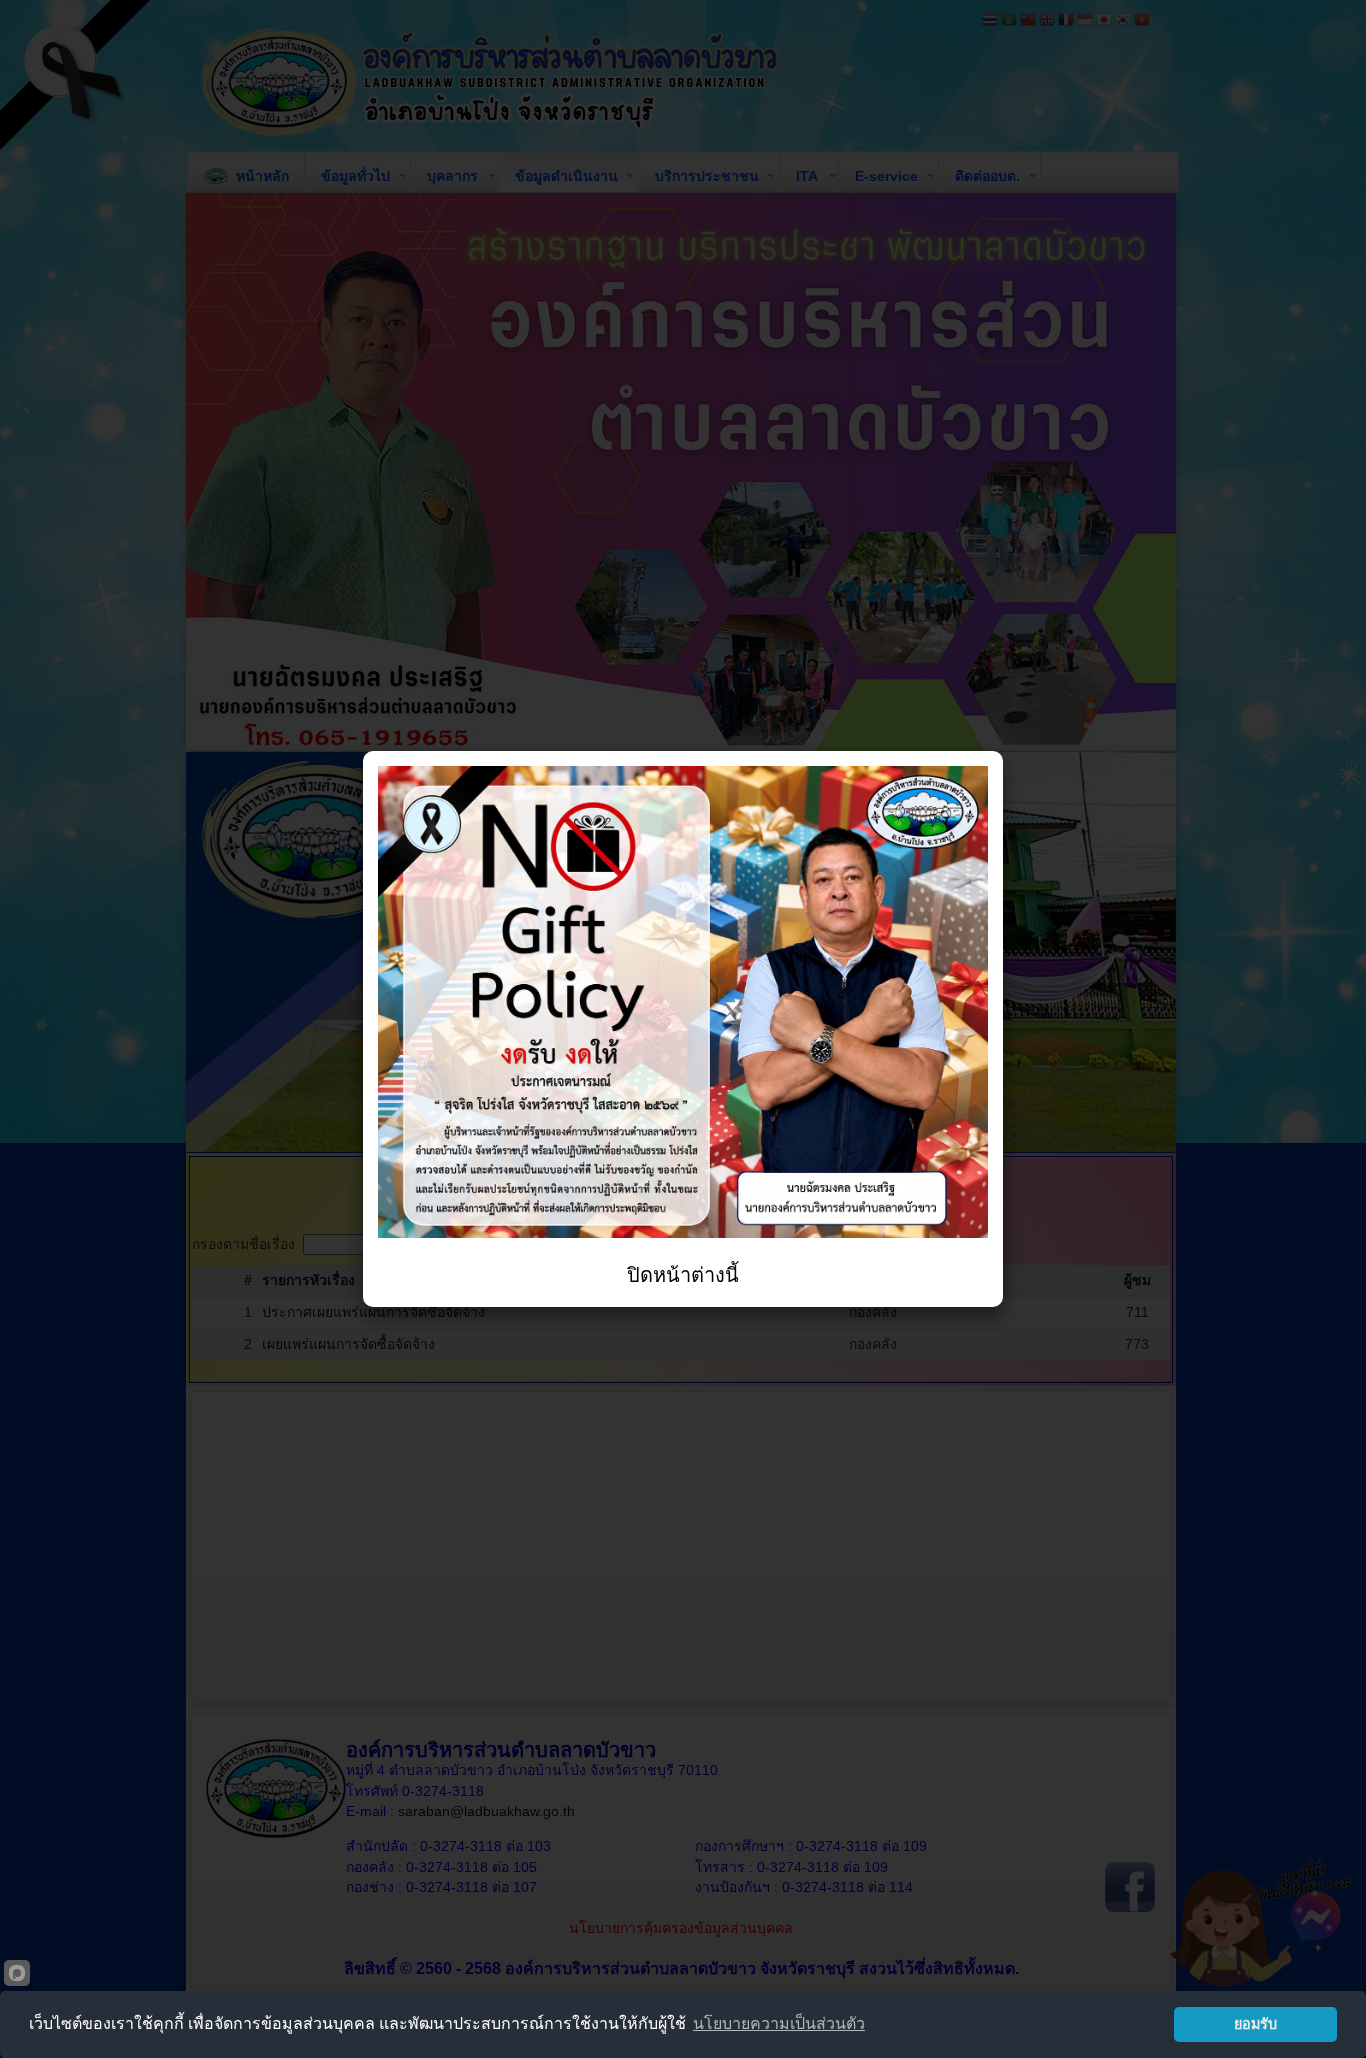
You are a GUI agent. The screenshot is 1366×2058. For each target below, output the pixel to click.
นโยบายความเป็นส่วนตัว (779, 2023)
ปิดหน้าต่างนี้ (683, 1275)
